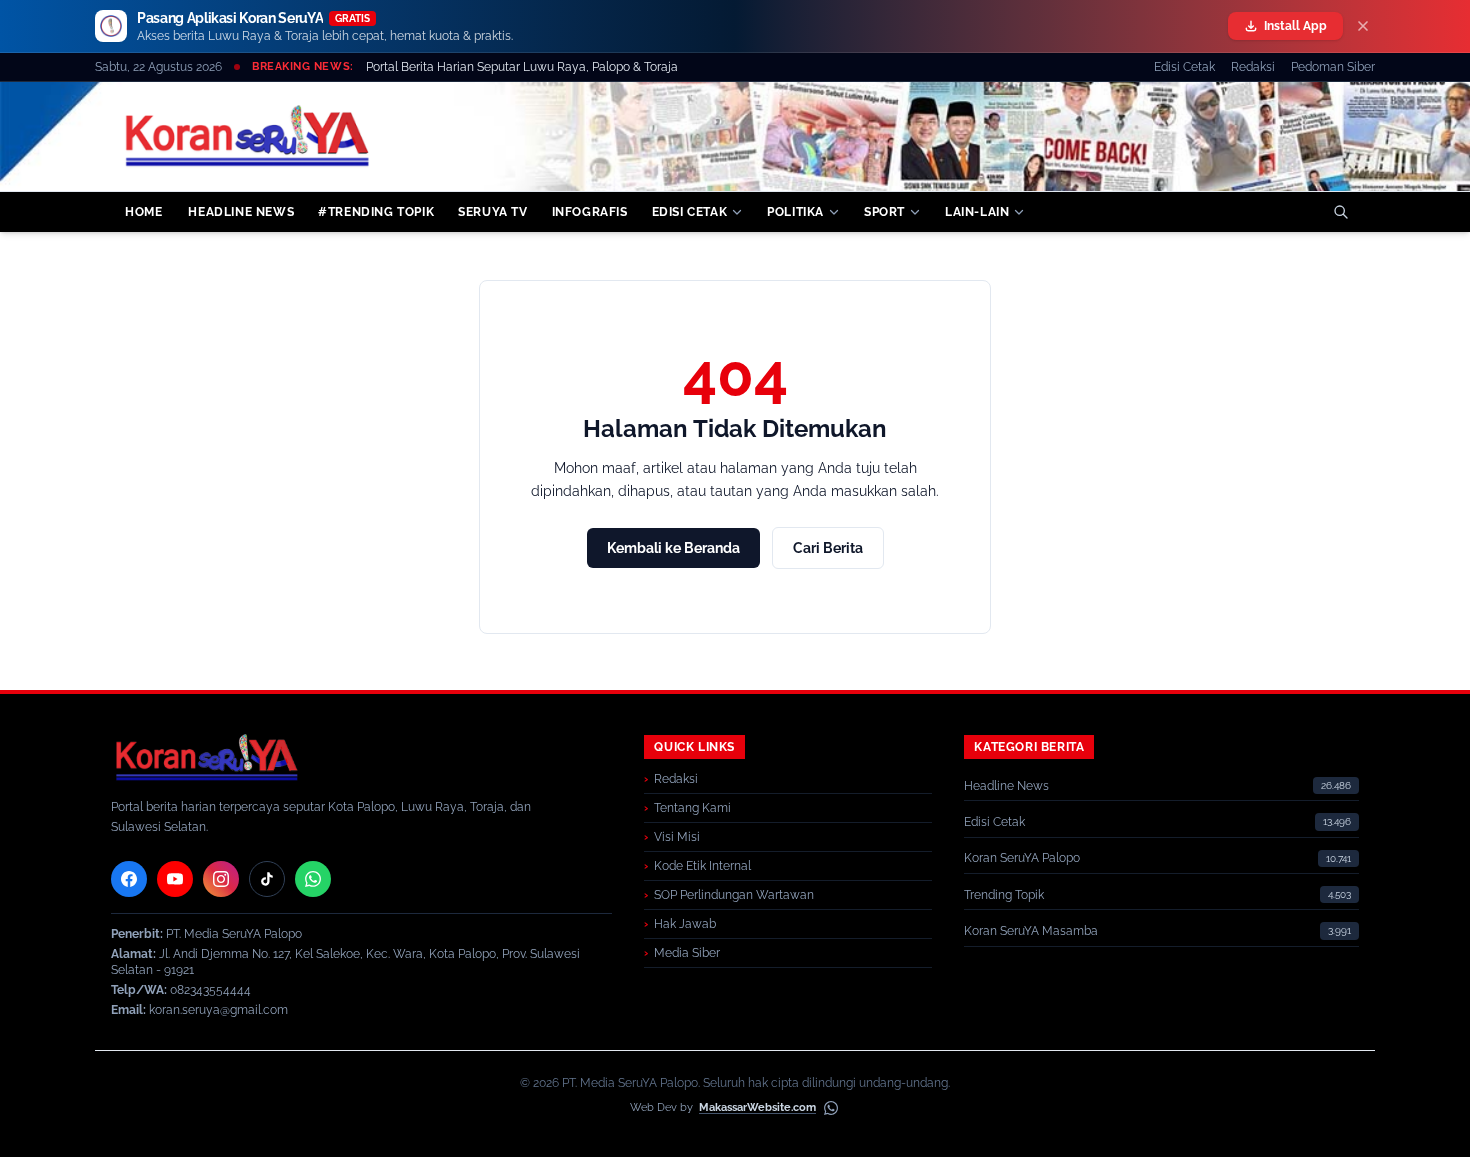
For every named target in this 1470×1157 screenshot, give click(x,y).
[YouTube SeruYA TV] (175, 879)
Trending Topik (1004, 895)
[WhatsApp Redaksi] (313, 879)
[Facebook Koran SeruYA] (129, 879)
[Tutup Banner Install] (1363, 26)
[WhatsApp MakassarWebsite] (831, 1108)
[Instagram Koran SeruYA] (221, 879)
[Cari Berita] (1341, 212)
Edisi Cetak (1184, 67)
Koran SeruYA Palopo (1022, 858)
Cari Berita (828, 548)
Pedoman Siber (1333, 67)
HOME (143, 212)
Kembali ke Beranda (673, 548)
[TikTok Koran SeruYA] (267, 879)
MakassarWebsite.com (757, 1107)
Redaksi (1253, 67)
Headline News (1006, 786)
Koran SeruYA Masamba (1031, 931)
